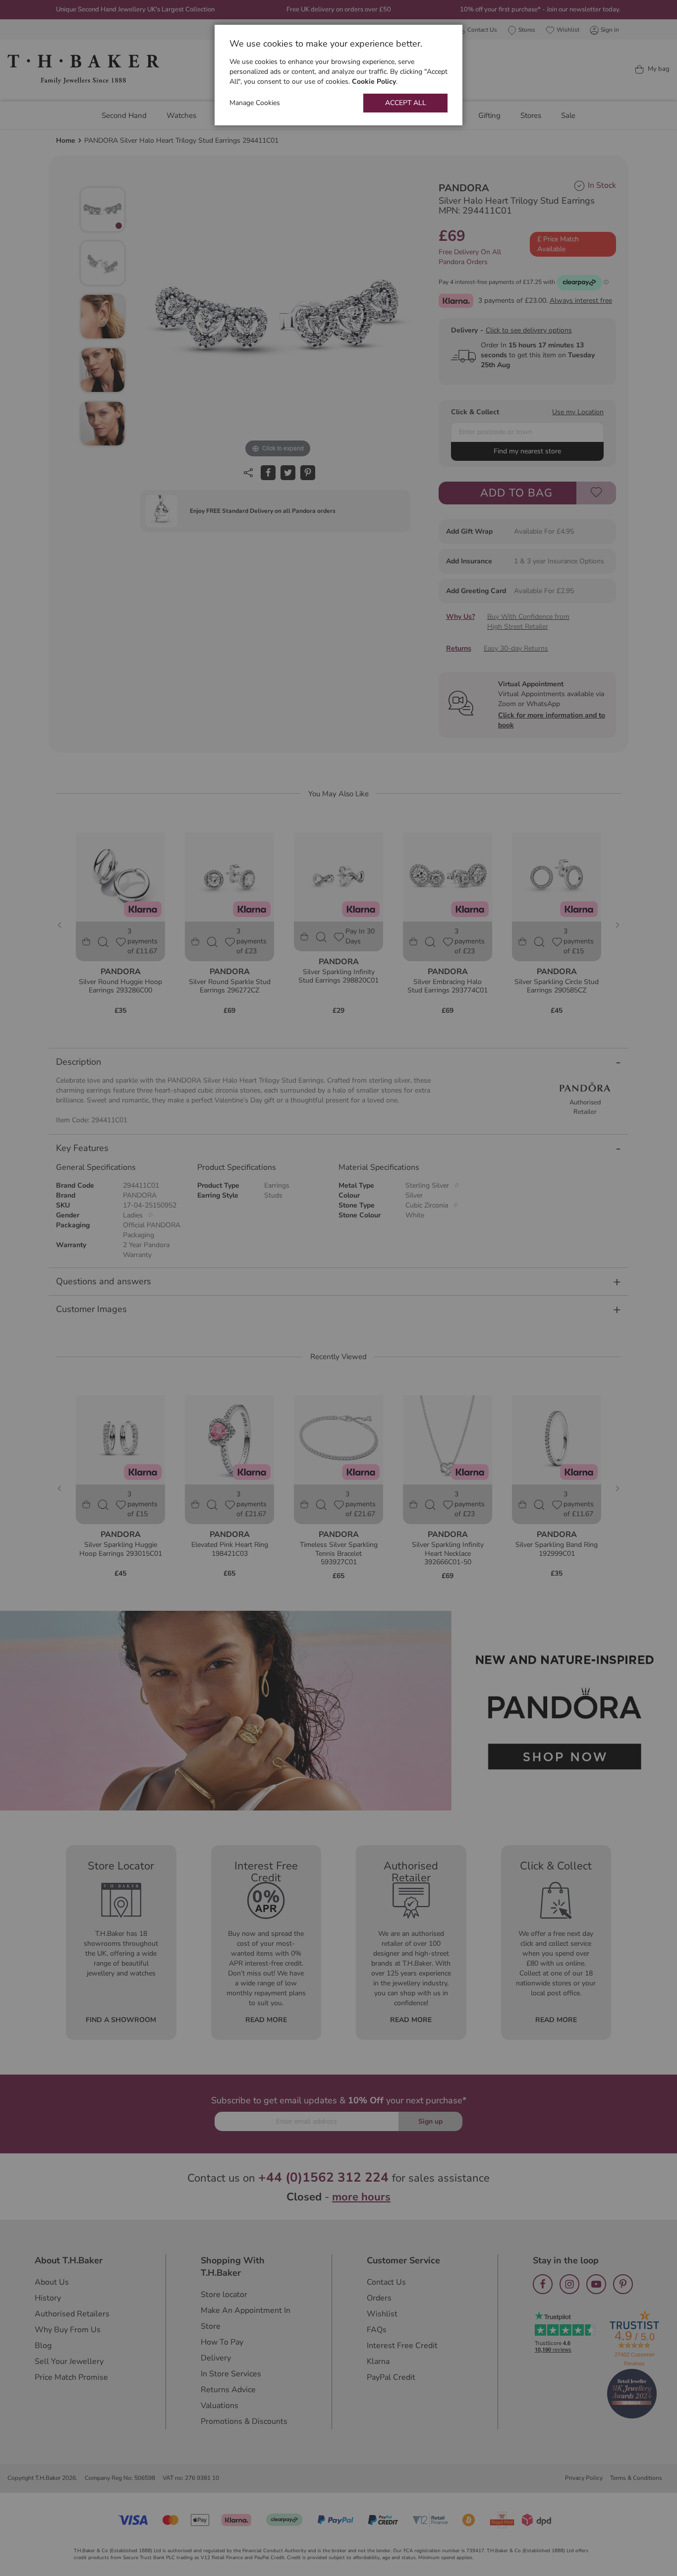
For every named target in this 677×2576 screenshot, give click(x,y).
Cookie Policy (374, 82)
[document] (338, 75)
